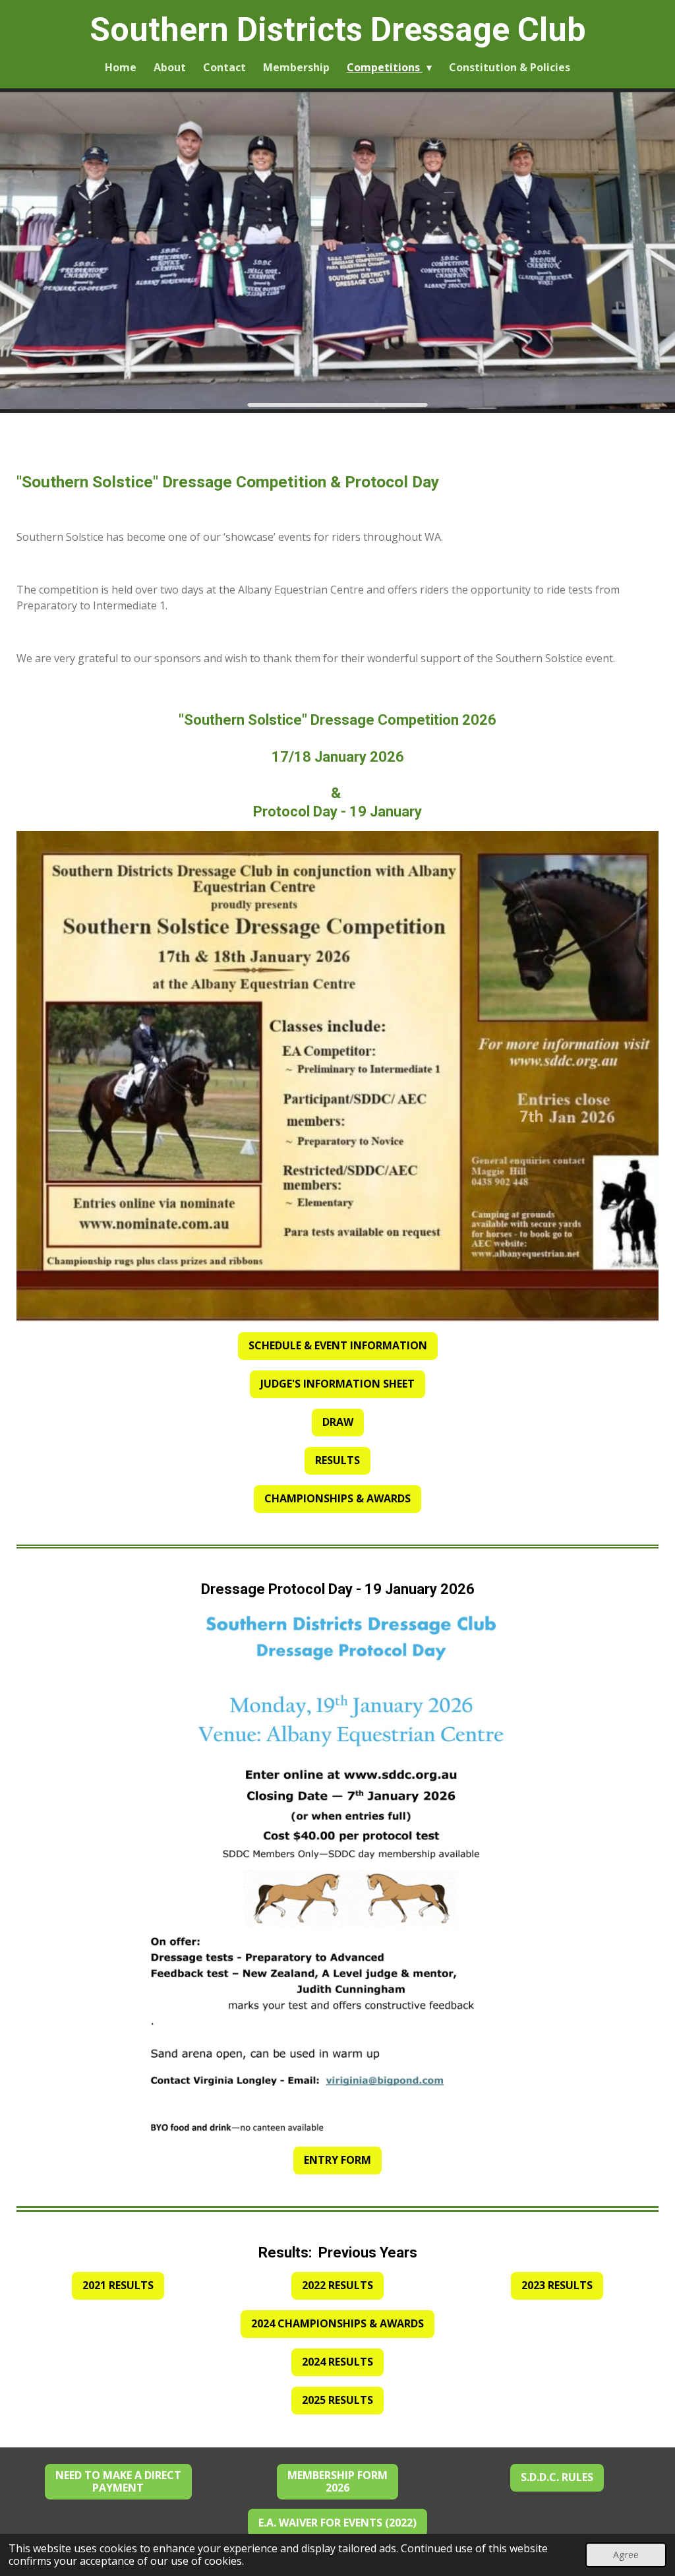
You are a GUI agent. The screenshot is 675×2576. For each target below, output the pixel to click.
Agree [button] (626, 2555)
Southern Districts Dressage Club (338, 30)
